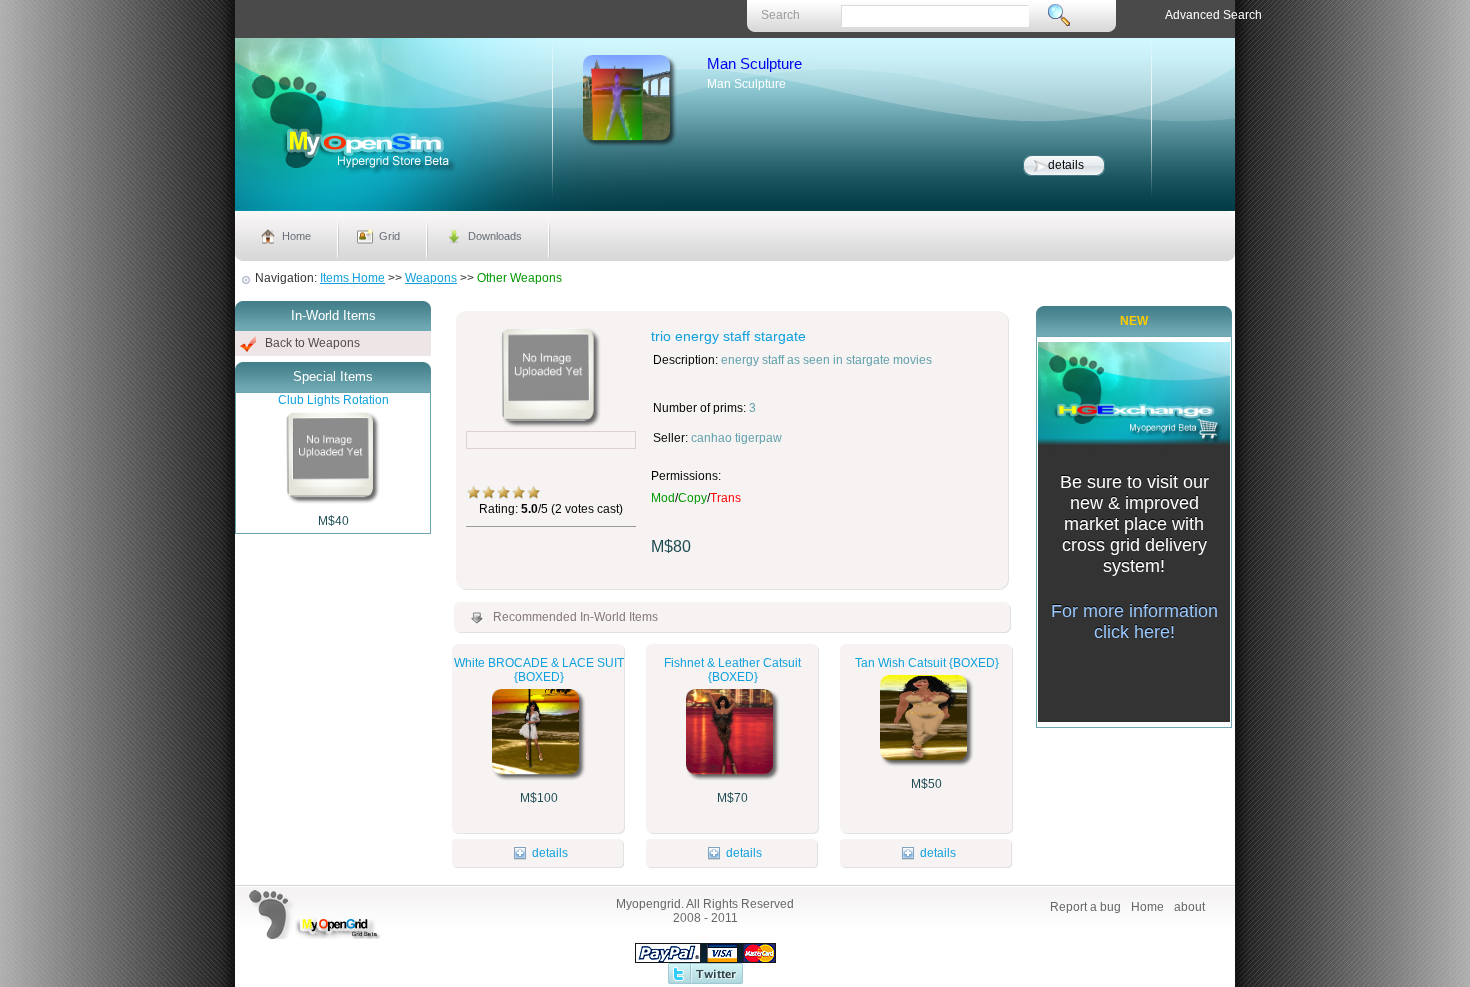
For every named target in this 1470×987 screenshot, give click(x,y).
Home (296, 236)
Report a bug (1085, 907)
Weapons (431, 278)
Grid (389, 236)
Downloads (495, 236)
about (1189, 907)
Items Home (352, 278)
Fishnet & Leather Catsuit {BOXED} (732, 670)
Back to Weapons (312, 343)
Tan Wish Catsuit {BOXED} (927, 663)
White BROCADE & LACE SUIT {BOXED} (539, 670)
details (1066, 165)
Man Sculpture (754, 63)
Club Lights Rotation (333, 400)
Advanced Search (1213, 15)
